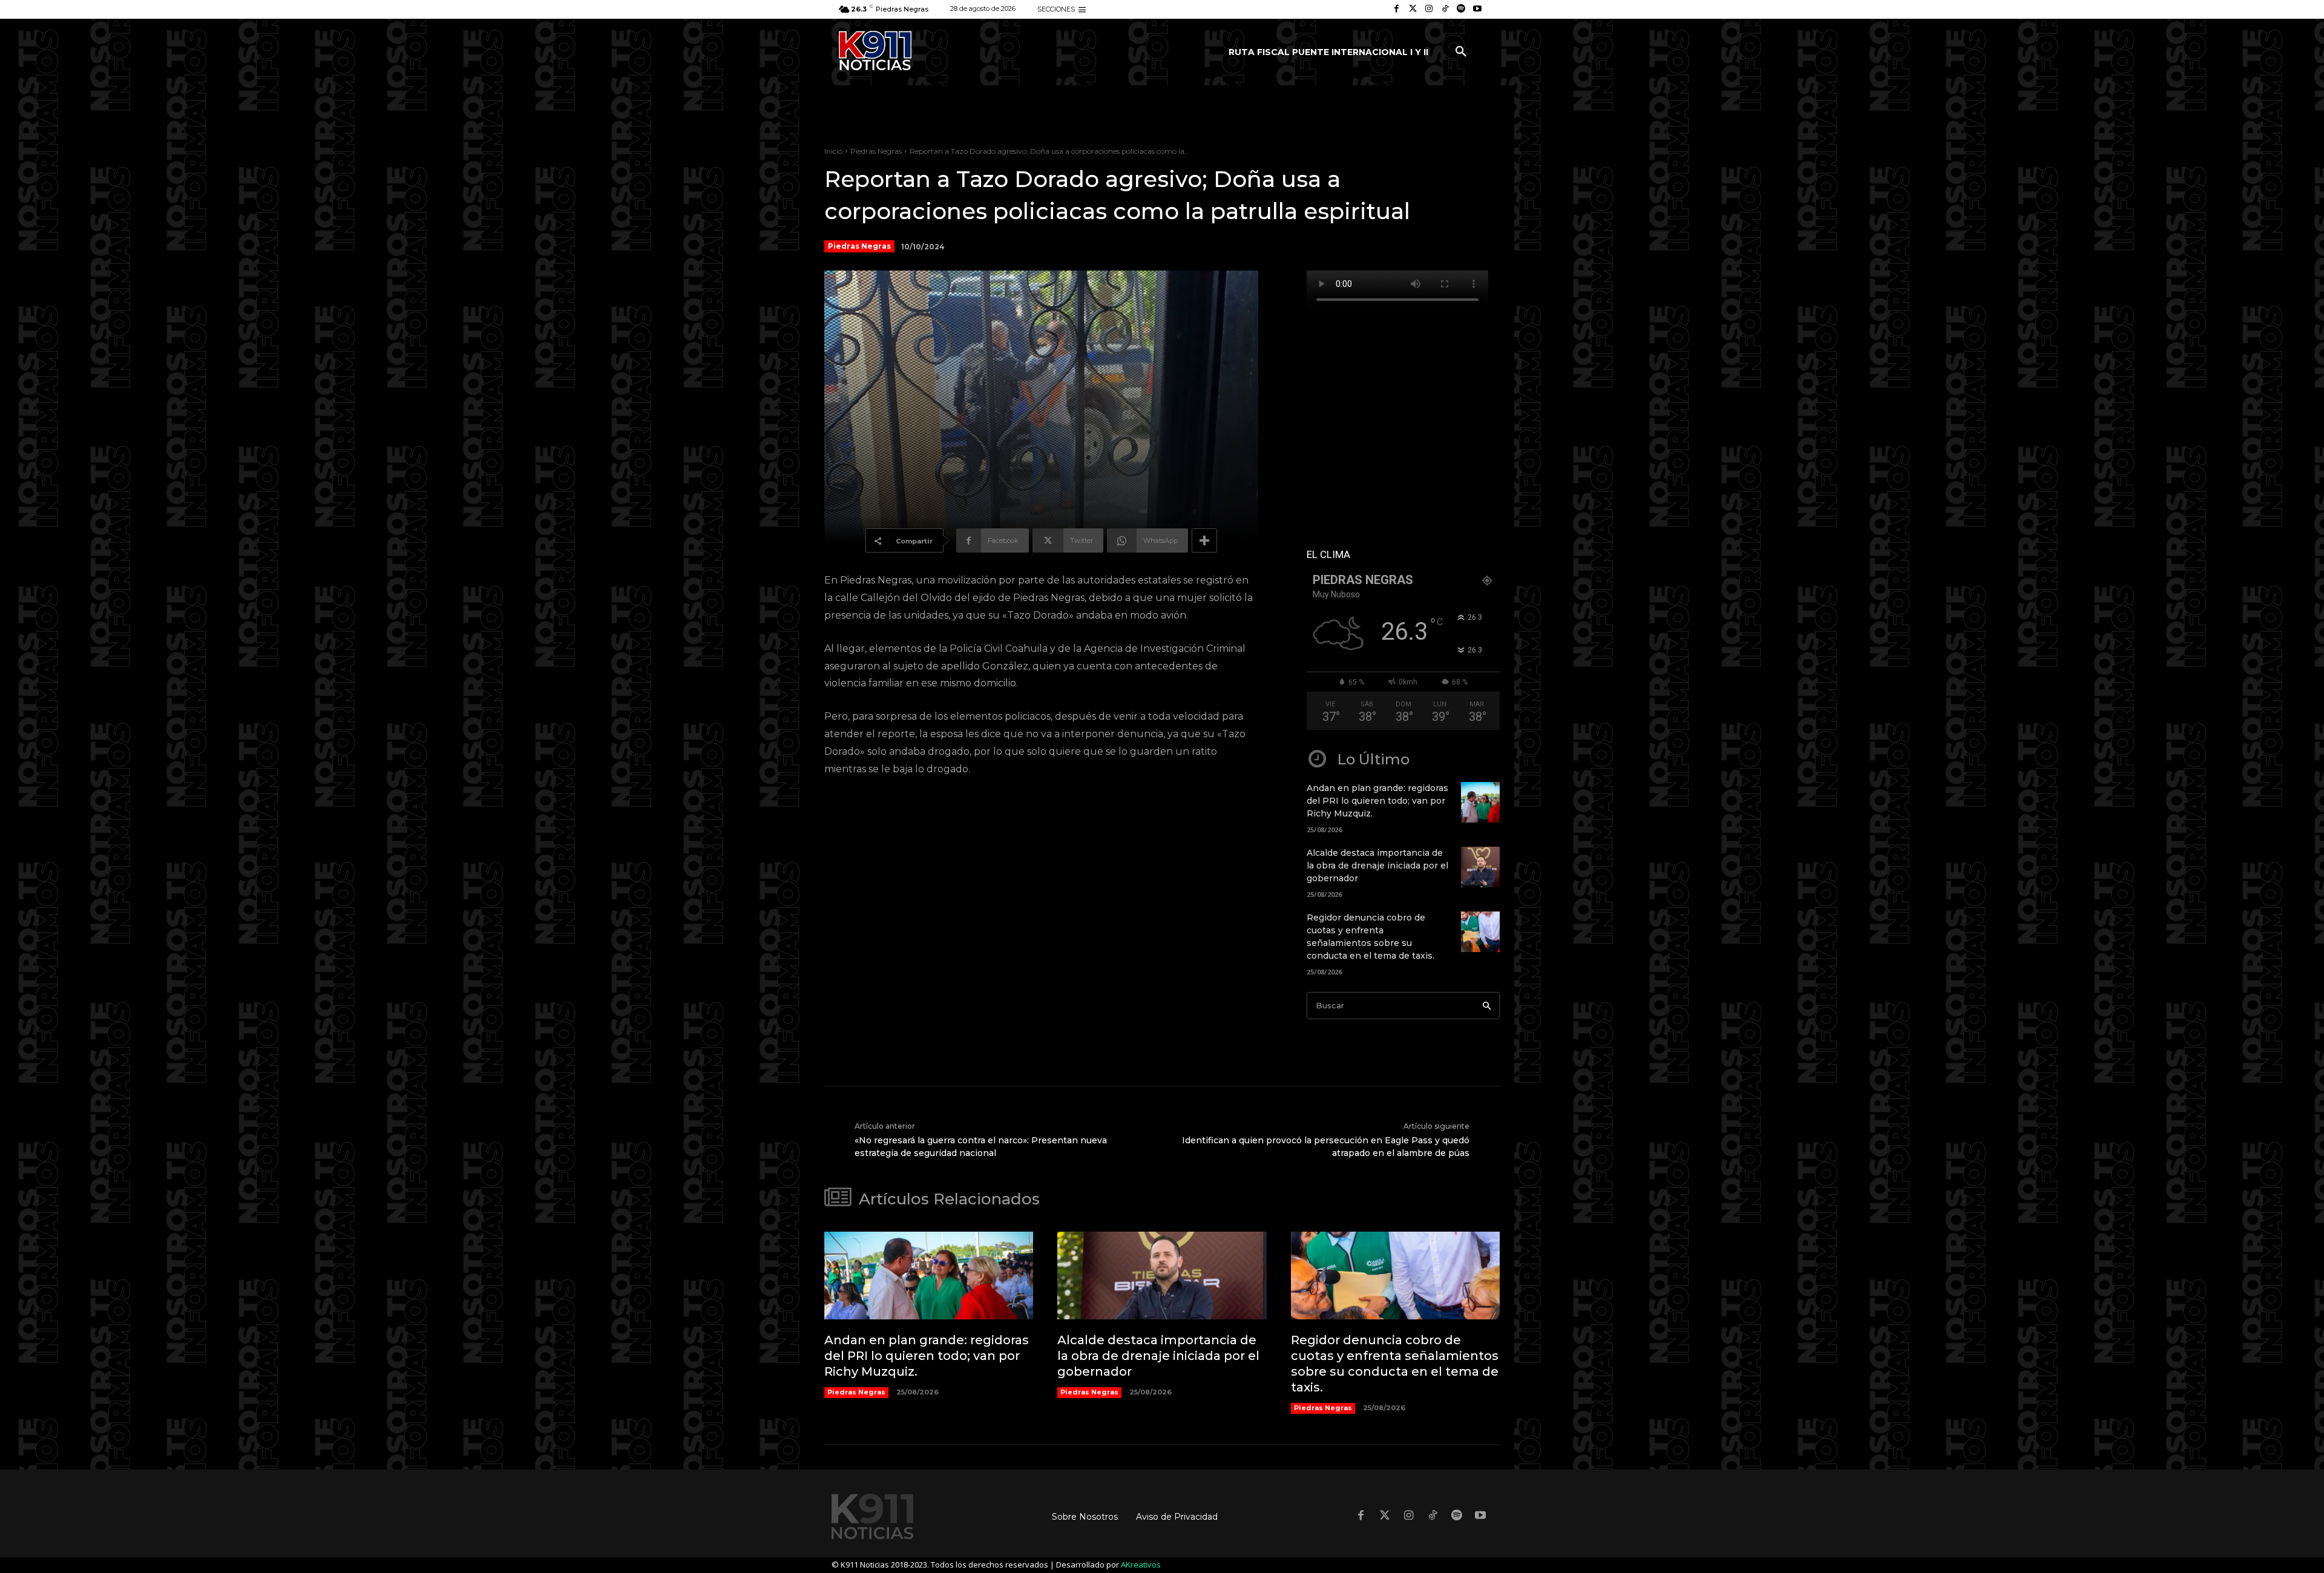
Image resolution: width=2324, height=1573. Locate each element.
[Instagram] (1429, 9)
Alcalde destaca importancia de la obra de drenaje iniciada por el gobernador (1377, 865)
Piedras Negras (876, 151)
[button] (1461, 52)
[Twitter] (1413, 9)
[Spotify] (1461, 9)
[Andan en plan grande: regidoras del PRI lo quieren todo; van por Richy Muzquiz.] (1480, 802)
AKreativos (1141, 1565)
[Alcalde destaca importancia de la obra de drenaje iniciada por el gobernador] (1480, 867)
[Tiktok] (1445, 9)
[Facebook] (1397, 9)
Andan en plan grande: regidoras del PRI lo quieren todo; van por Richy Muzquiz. (1377, 801)
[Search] (1487, 1006)
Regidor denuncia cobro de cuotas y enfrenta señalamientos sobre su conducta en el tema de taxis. (1395, 1364)
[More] (1204, 540)
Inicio (833, 151)
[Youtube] (1477, 9)
